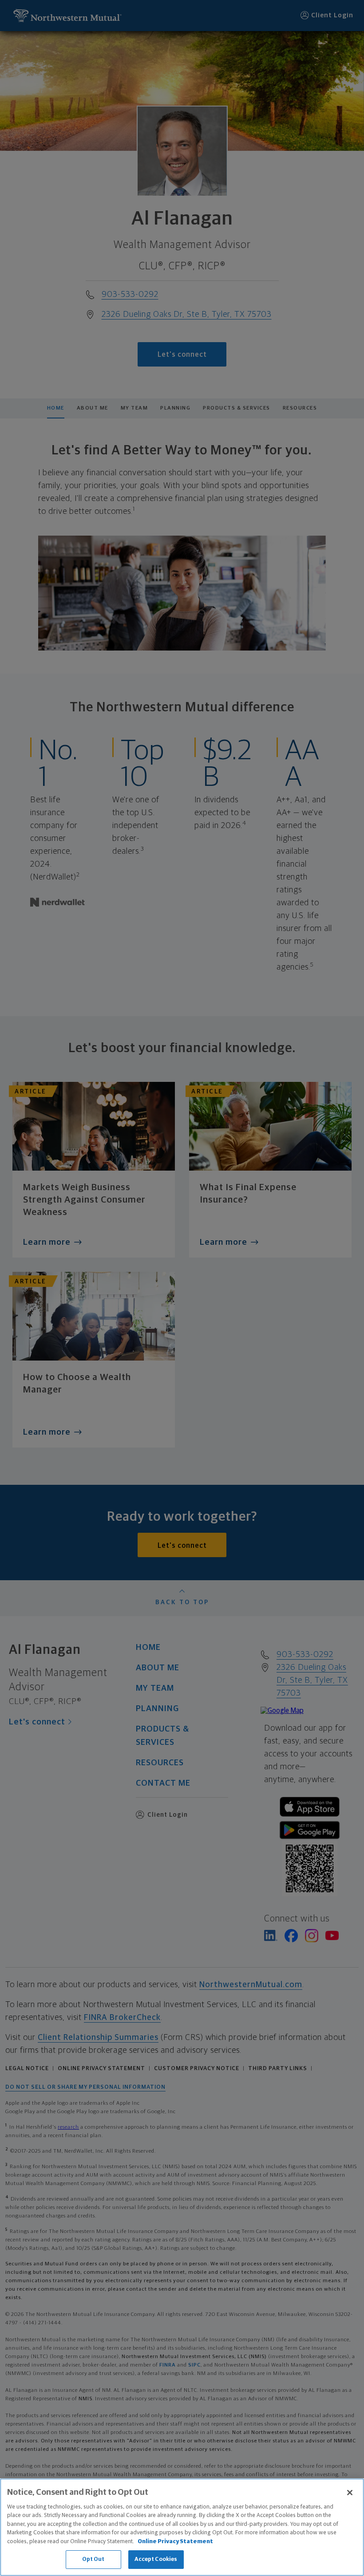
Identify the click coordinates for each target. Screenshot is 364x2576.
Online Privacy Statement (175, 2542)
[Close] (350, 2493)
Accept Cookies (156, 2559)
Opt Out (93, 2559)
